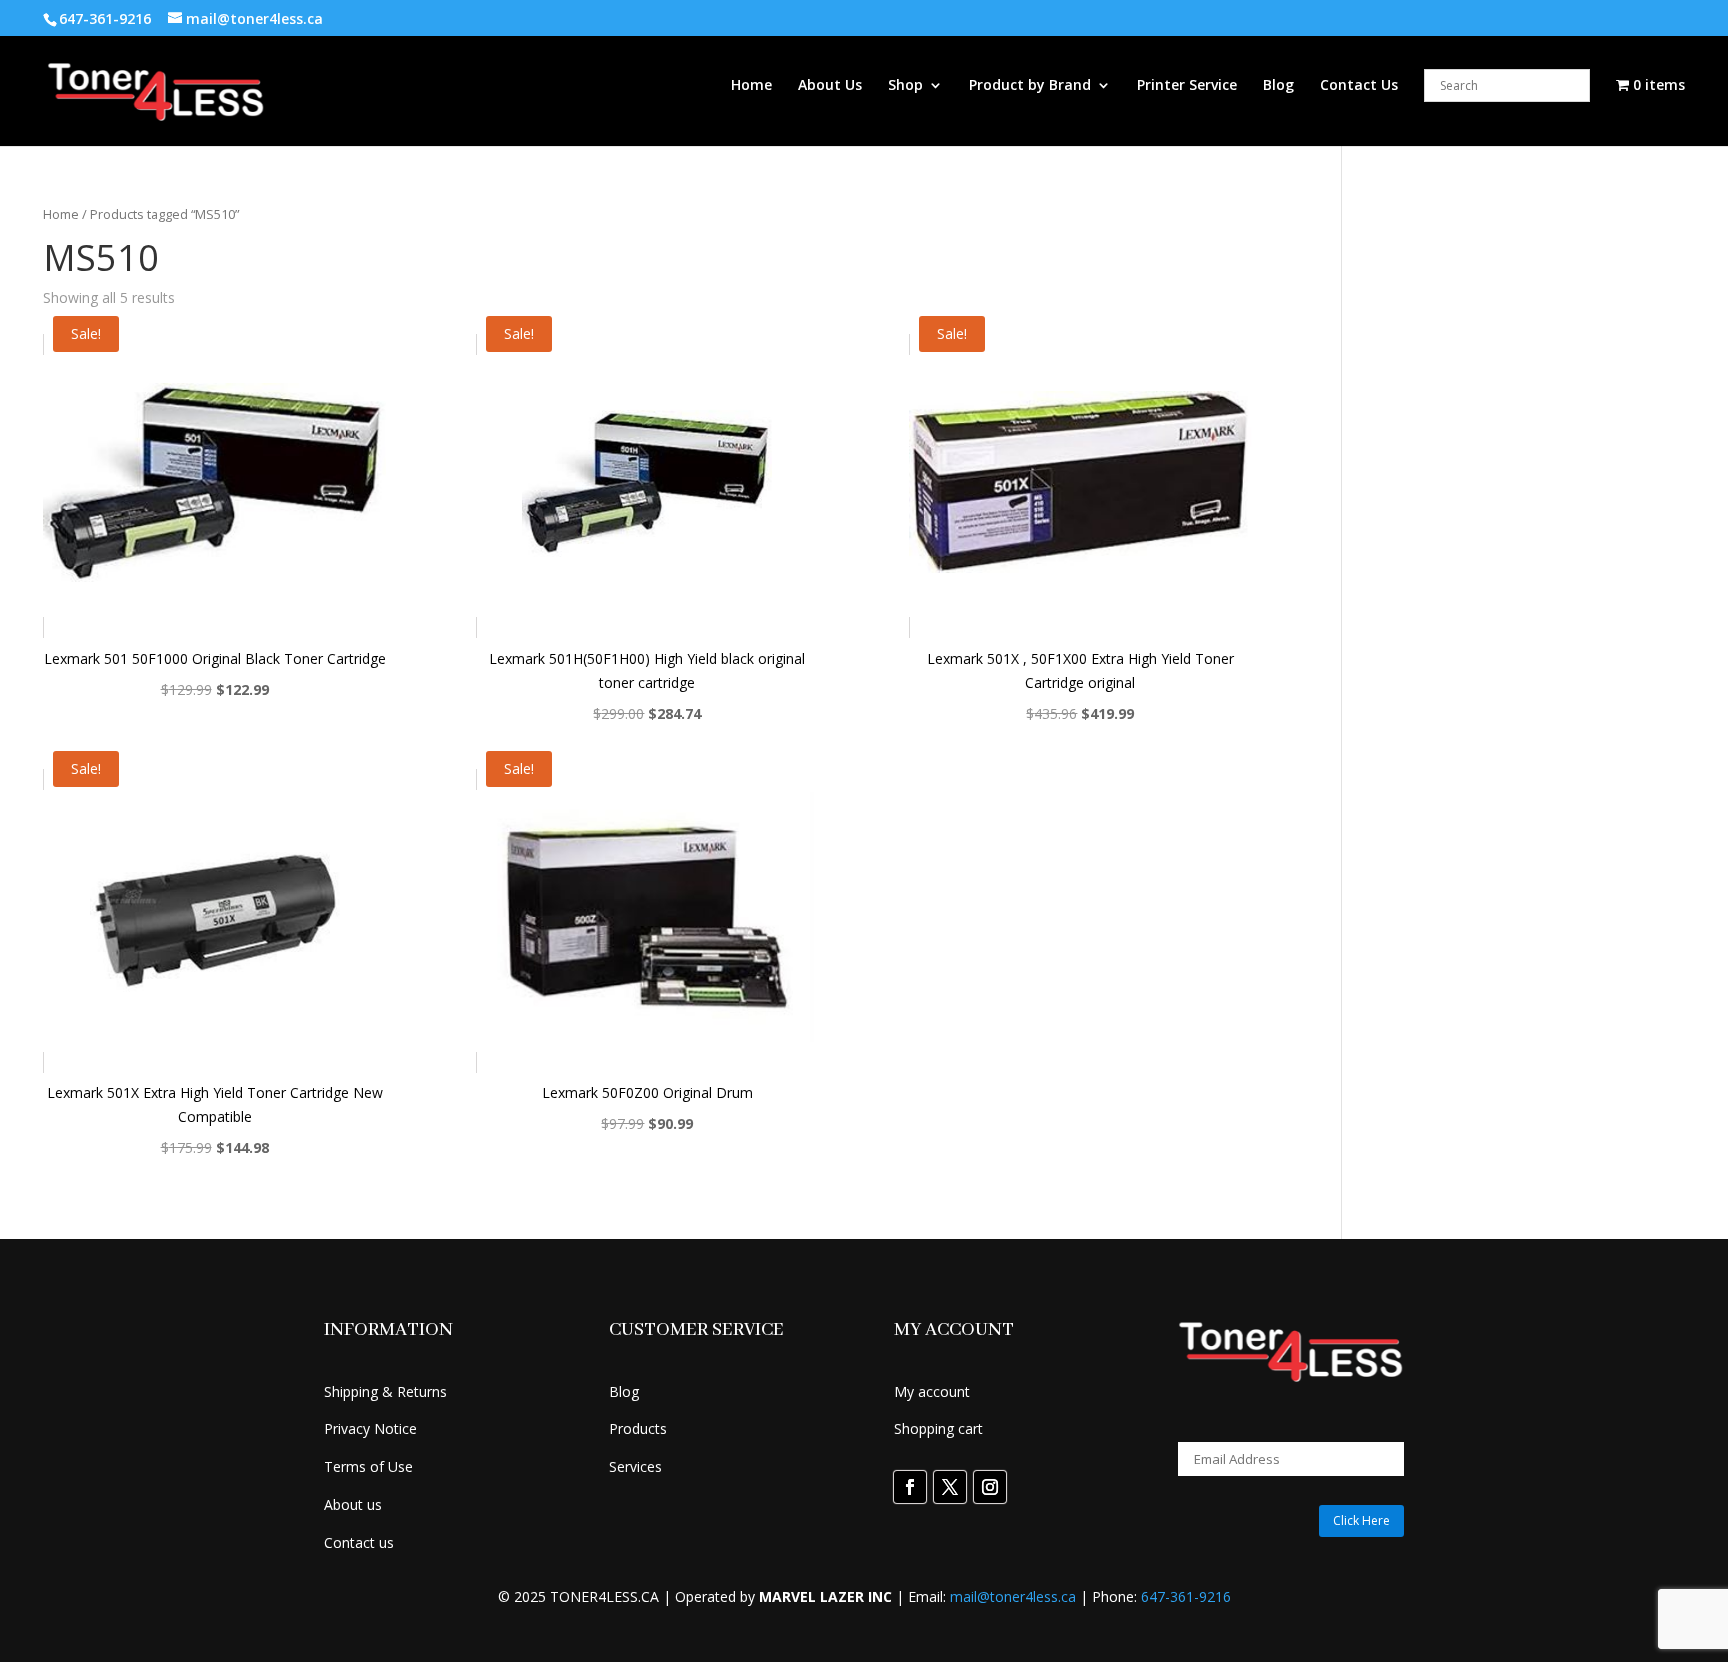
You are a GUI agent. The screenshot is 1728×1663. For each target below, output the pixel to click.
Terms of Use (368, 1466)
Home (751, 86)
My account (932, 1391)
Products (638, 1428)
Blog (1278, 86)
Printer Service (1187, 86)
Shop (905, 86)
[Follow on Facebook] (910, 1487)
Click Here (1361, 1520)
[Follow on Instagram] (990, 1487)
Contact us (359, 1542)
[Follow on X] (950, 1487)
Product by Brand (1030, 86)
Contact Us (1359, 86)
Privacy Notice (370, 1428)
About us (353, 1504)
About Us (830, 86)
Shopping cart (938, 1428)
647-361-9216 (1186, 1596)
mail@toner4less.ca (1013, 1596)
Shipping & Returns (385, 1391)
